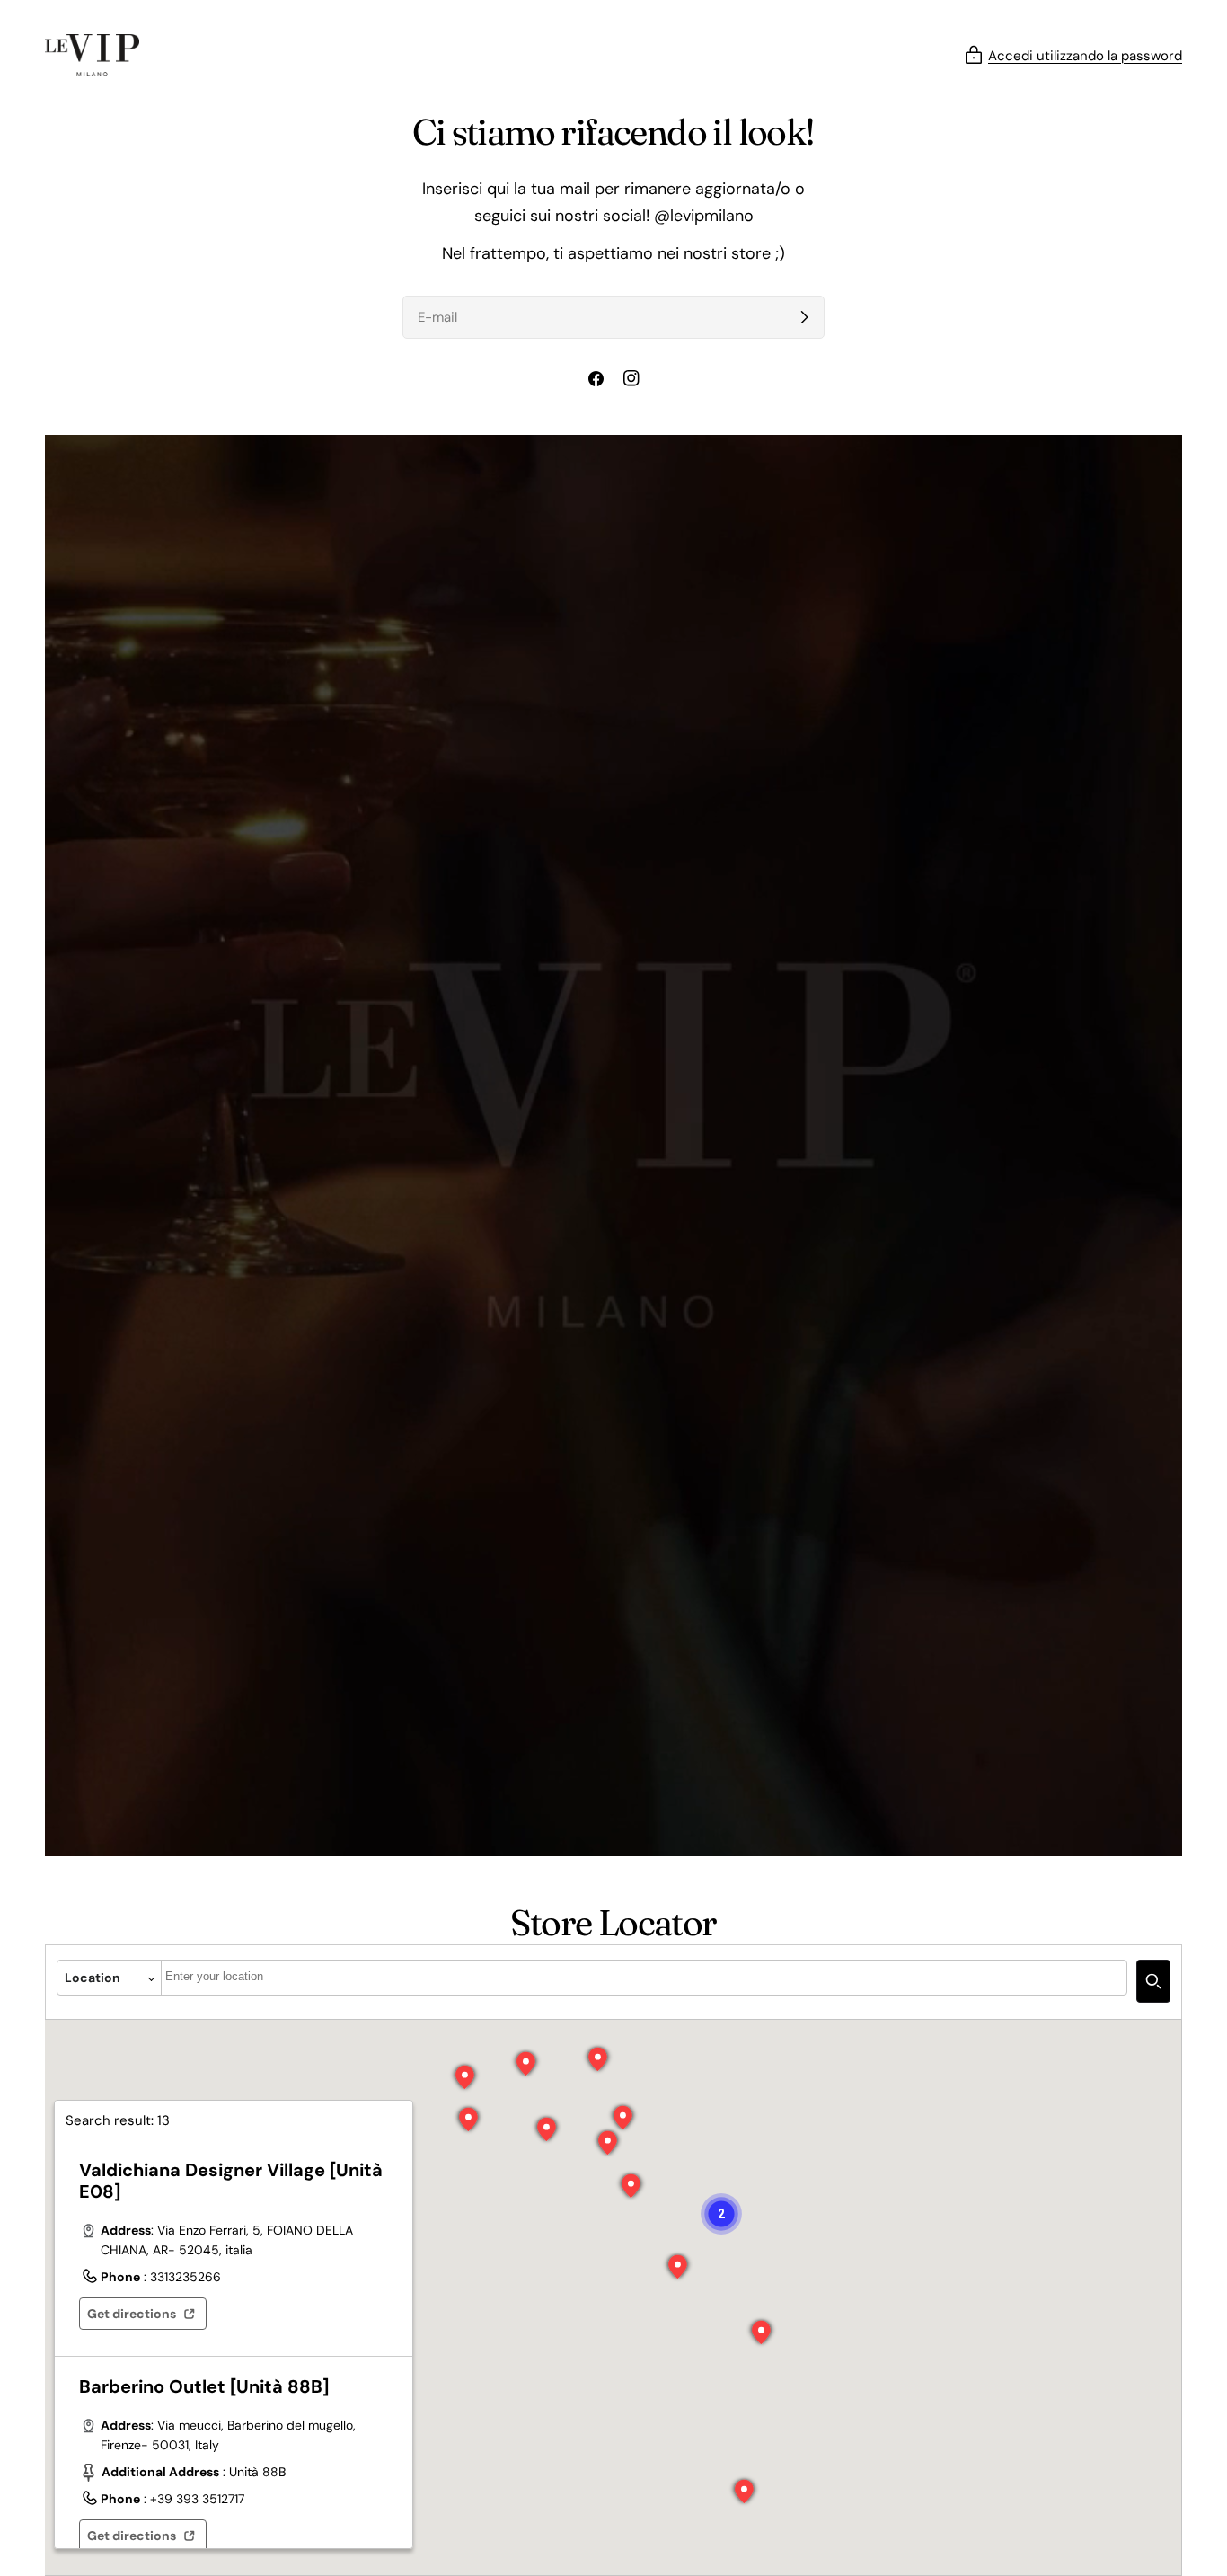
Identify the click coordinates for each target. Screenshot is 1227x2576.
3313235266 (185, 2277)
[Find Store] (1153, 1981)
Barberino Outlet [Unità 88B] (204, 2386)
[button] (631, 2186)
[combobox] (644, 1978)
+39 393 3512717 (197, 2499)
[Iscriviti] (804, 317)
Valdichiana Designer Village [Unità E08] (231, 2181)
